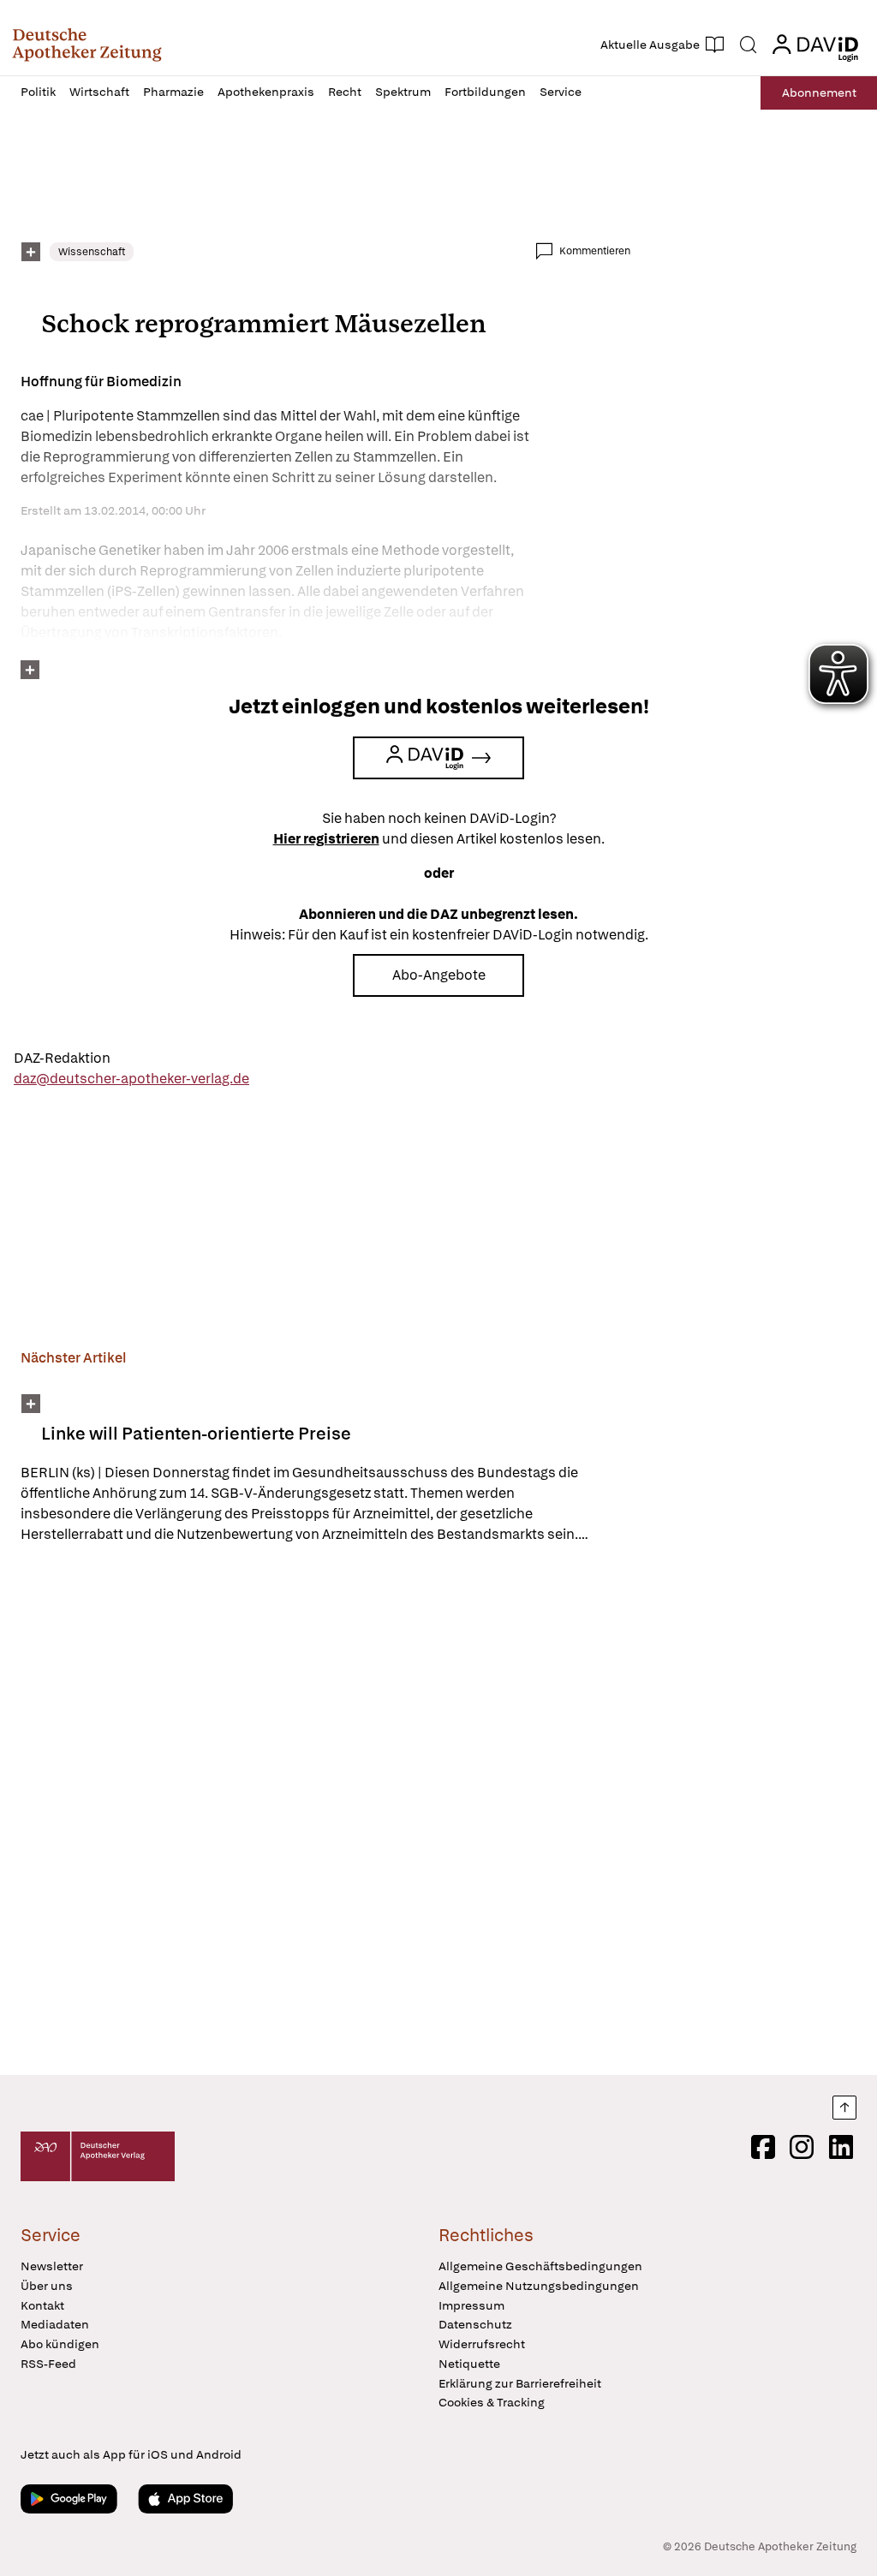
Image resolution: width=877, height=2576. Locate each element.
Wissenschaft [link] (92, 252)
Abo (819, 92)
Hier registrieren (326, 839)
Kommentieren (595, 251)
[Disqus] (325, 1812)
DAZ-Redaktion (62, 1058)
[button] (87, 45)
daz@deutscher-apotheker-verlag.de (131, 1079)
